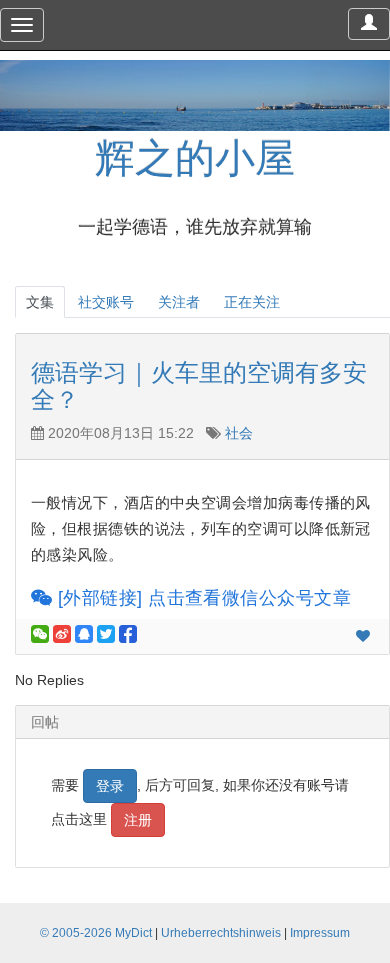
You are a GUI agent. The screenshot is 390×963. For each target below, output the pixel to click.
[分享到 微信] (40, 634)
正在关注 (252, 302)
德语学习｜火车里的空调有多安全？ (199, 385)
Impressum (320, 933)
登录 (110, 786)
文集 (40, 302)
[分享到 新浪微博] (62, 634)
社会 (239, 433)
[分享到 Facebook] (128, 634)
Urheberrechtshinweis (221, 933)
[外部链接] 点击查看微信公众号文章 (201, 598)
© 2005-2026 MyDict (96, 933)
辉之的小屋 (195, 158)
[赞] (363, 636)
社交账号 (106, 302)
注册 (138, 820)
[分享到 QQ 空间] (84, 634)
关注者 (179, 302)
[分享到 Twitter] (106, 634)
